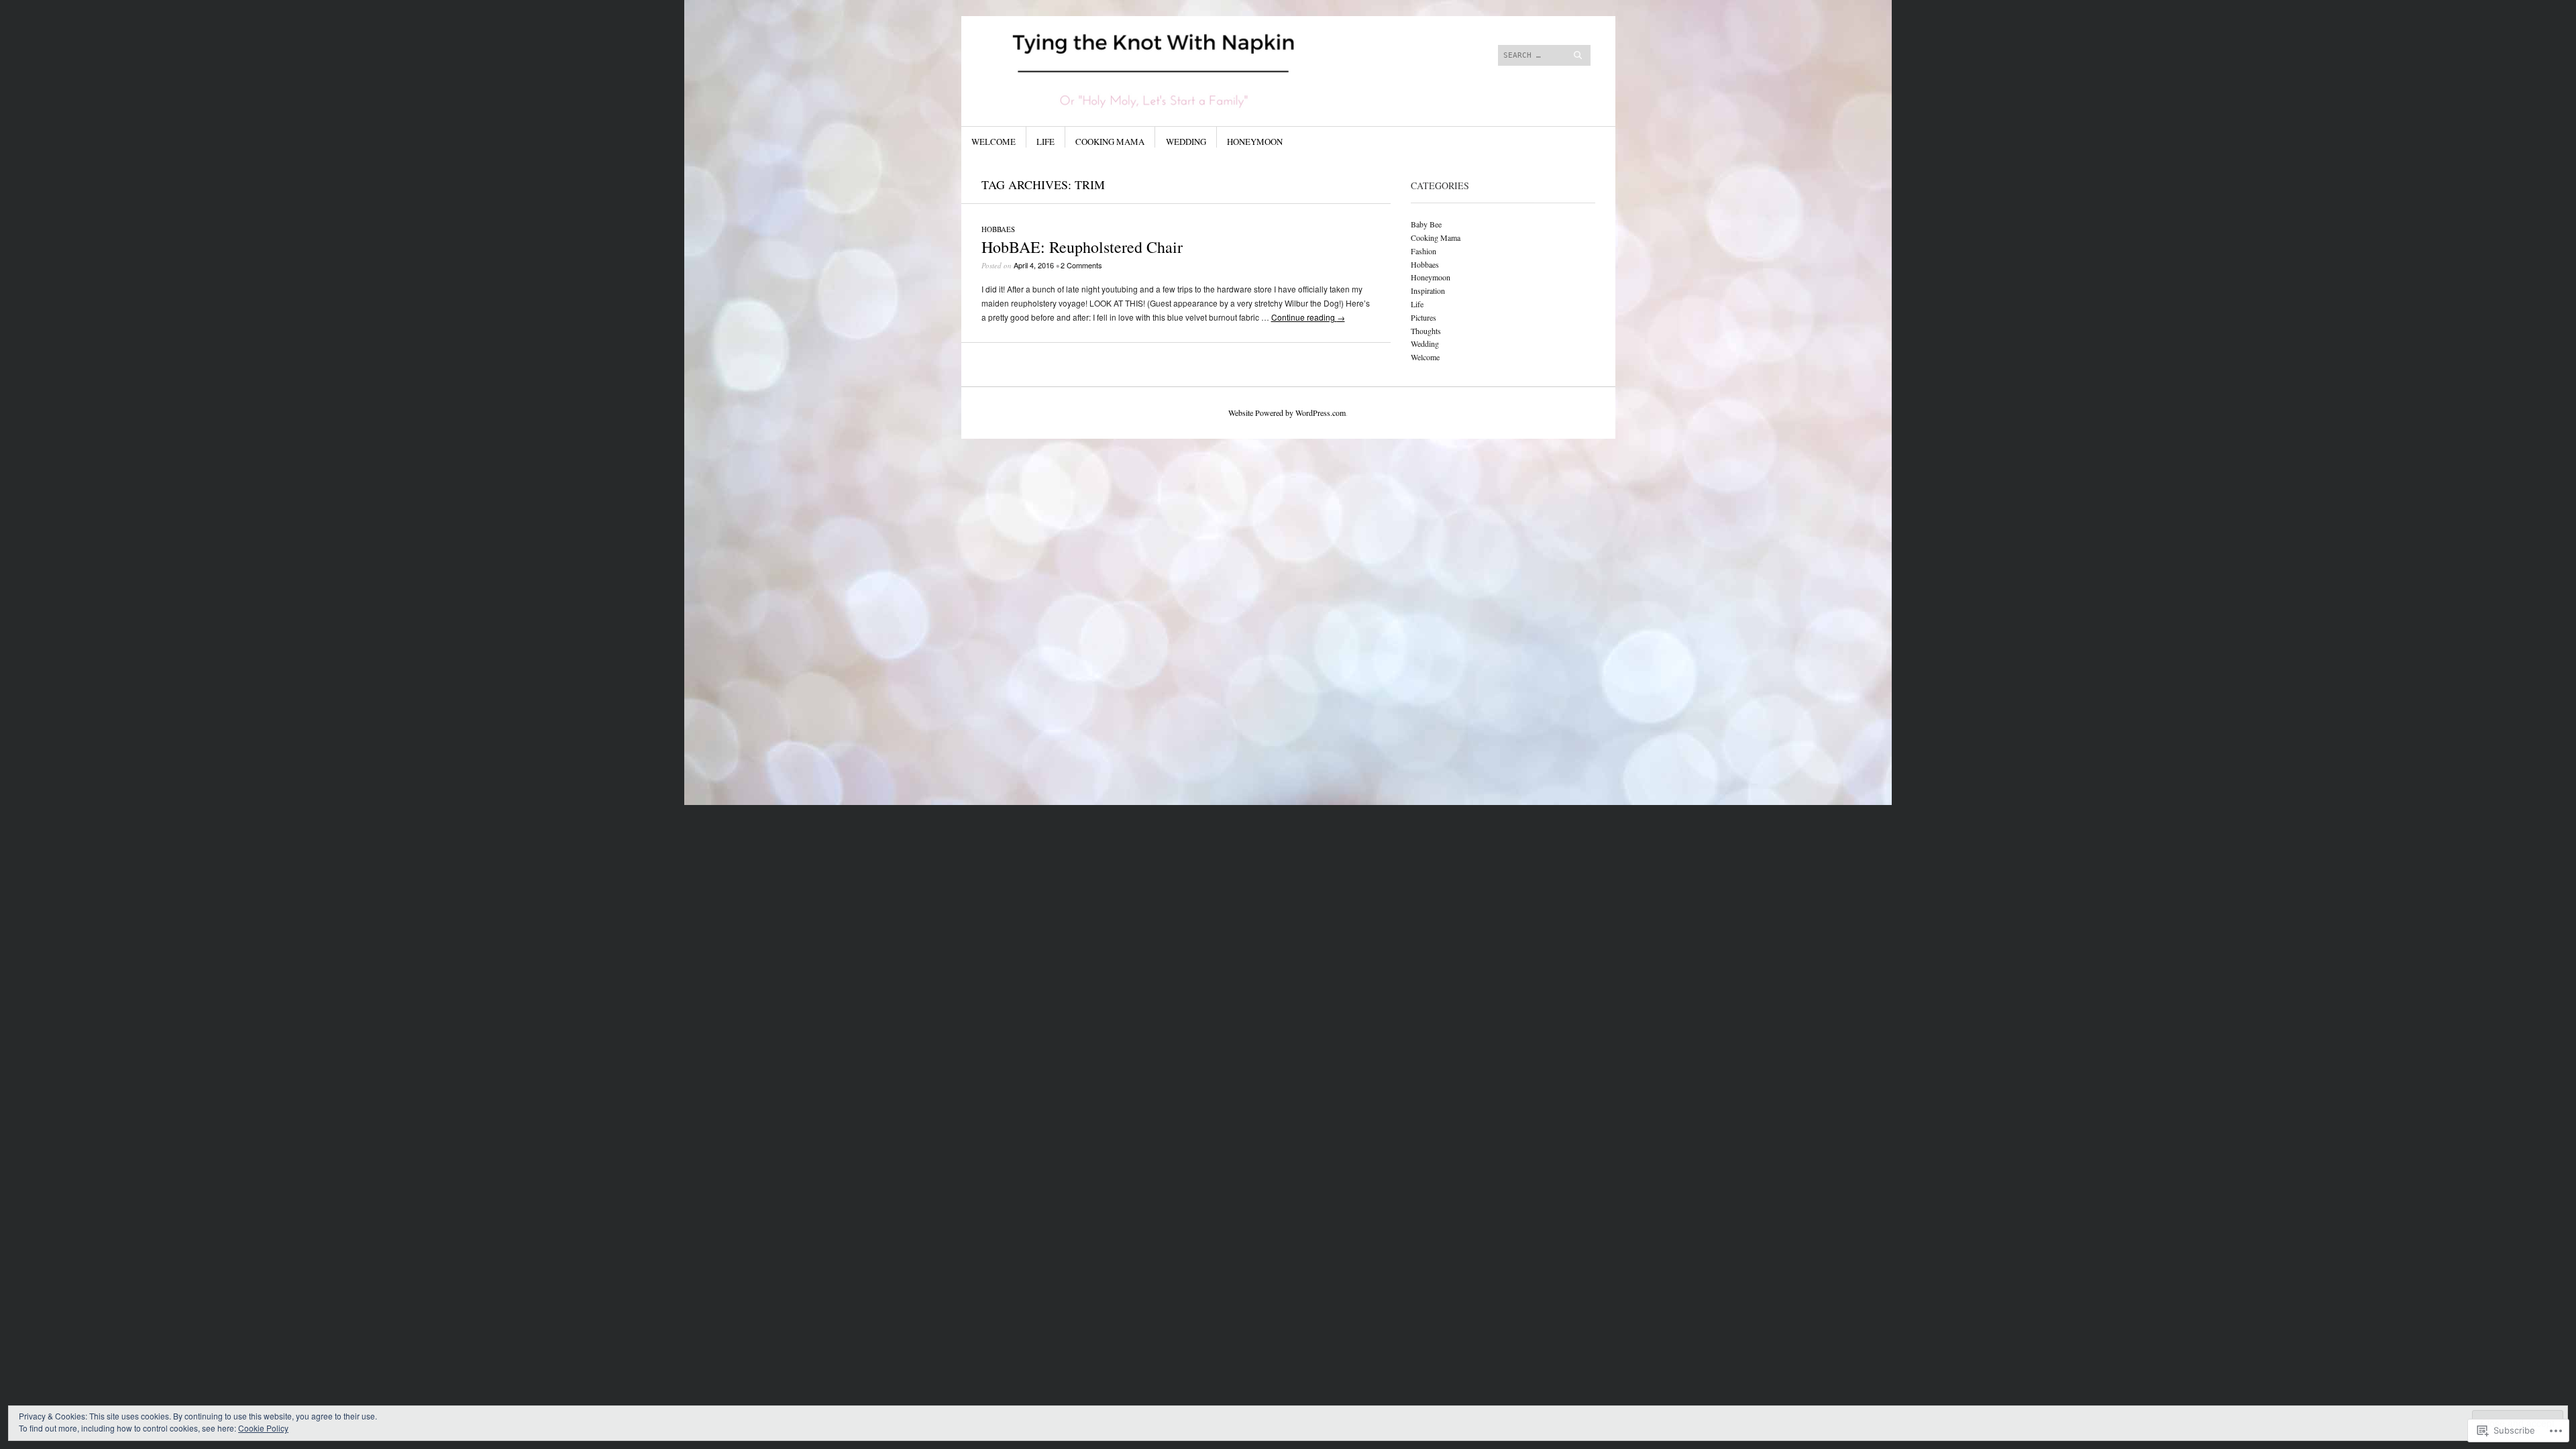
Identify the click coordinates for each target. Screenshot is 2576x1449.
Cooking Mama (1110, 142)
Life (1045, 142)
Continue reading (1308, 317)
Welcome (994, 142)
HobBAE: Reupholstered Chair (1082, 247)
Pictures (1424, 317)
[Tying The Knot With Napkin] (1187, 66)
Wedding (1186, 142)
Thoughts (1426, 331)
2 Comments (1081, 265)
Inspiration (1428, 290)
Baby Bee (1426, 224)
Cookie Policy (263, 1428)
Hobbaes (998, 229)
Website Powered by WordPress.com (1287, 413)
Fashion (1424, 251)
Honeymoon (1255, 142)
